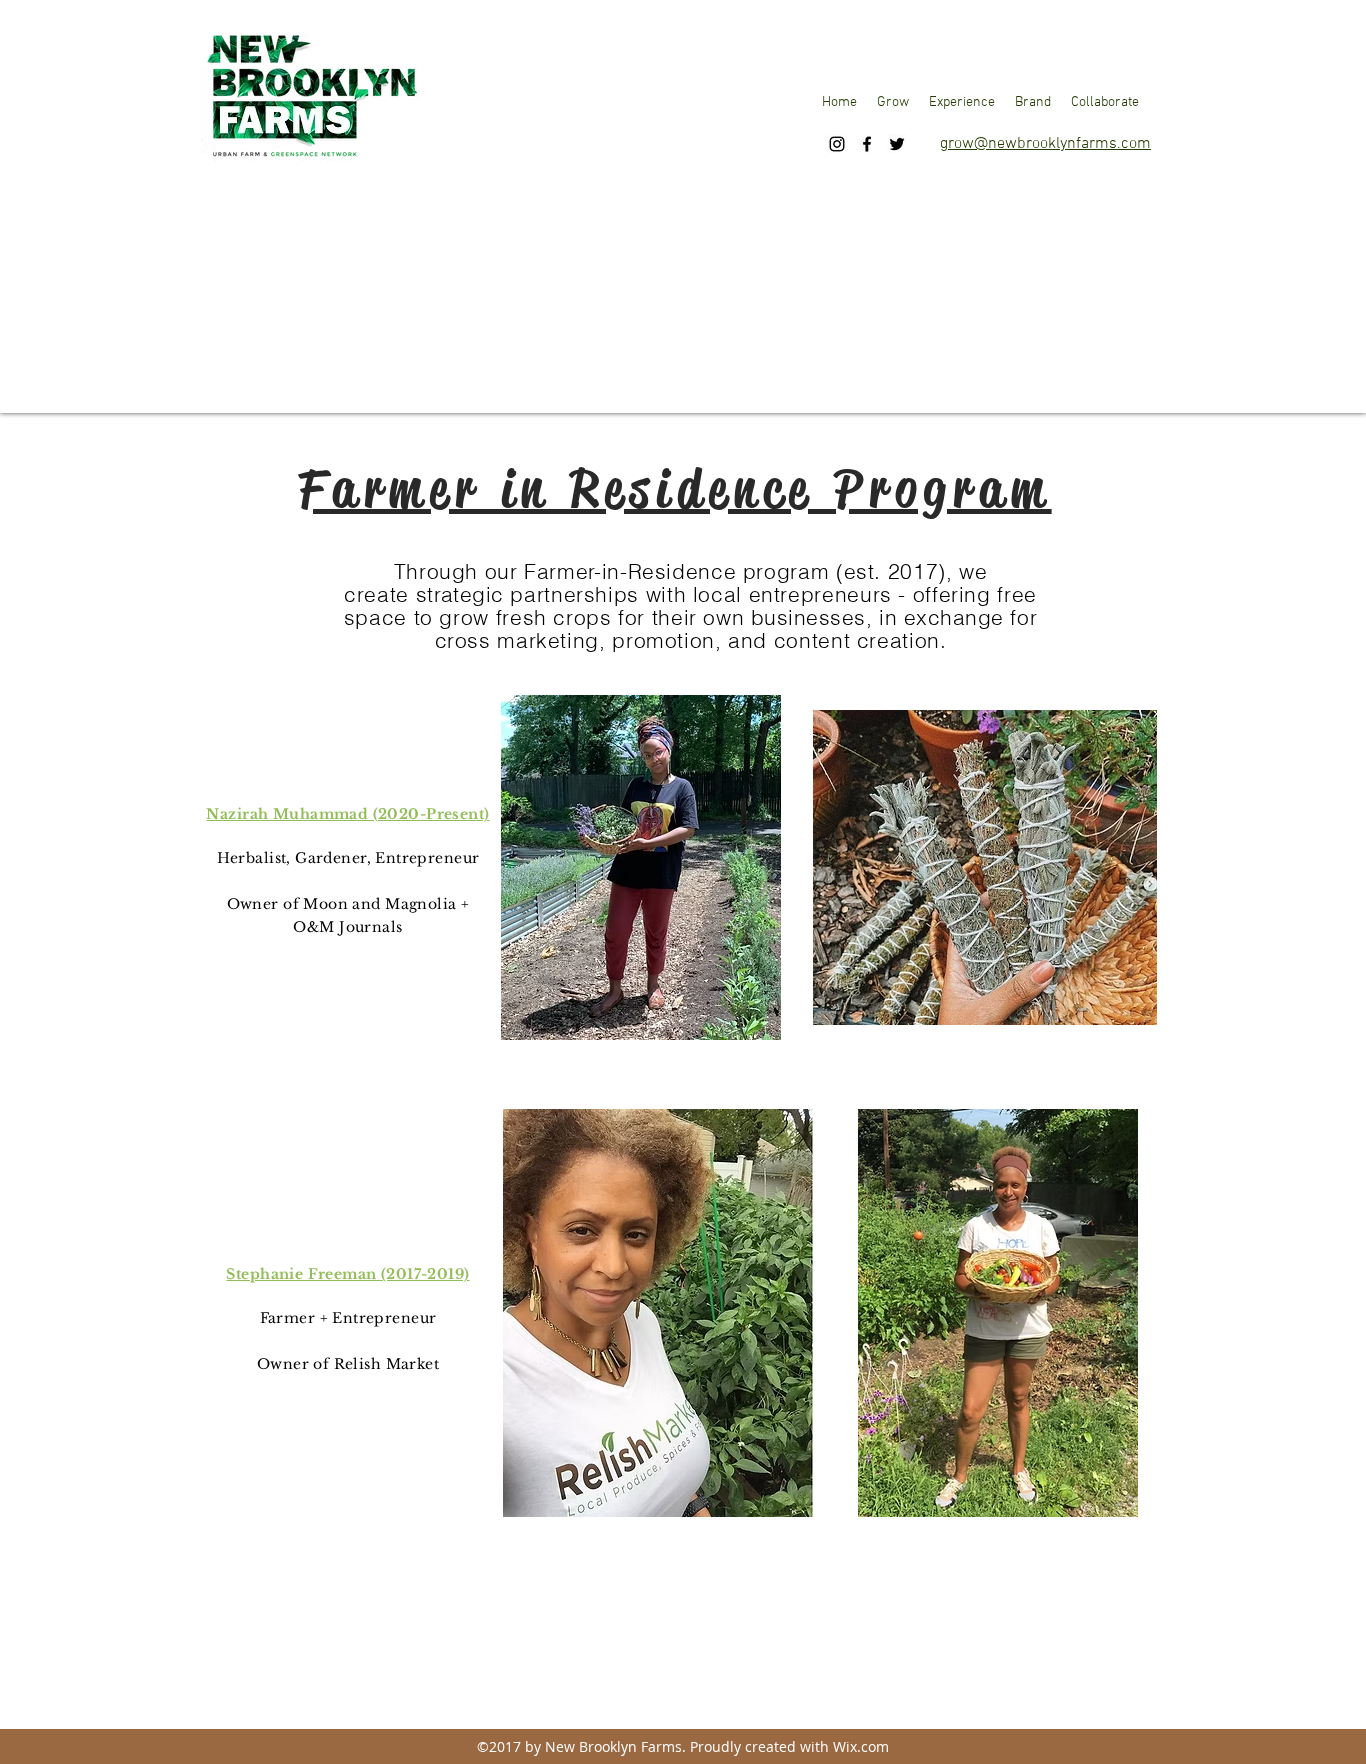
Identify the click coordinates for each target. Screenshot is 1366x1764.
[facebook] (867, 144)
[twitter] (897, 144)
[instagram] (837, 144)
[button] (893, 103)
